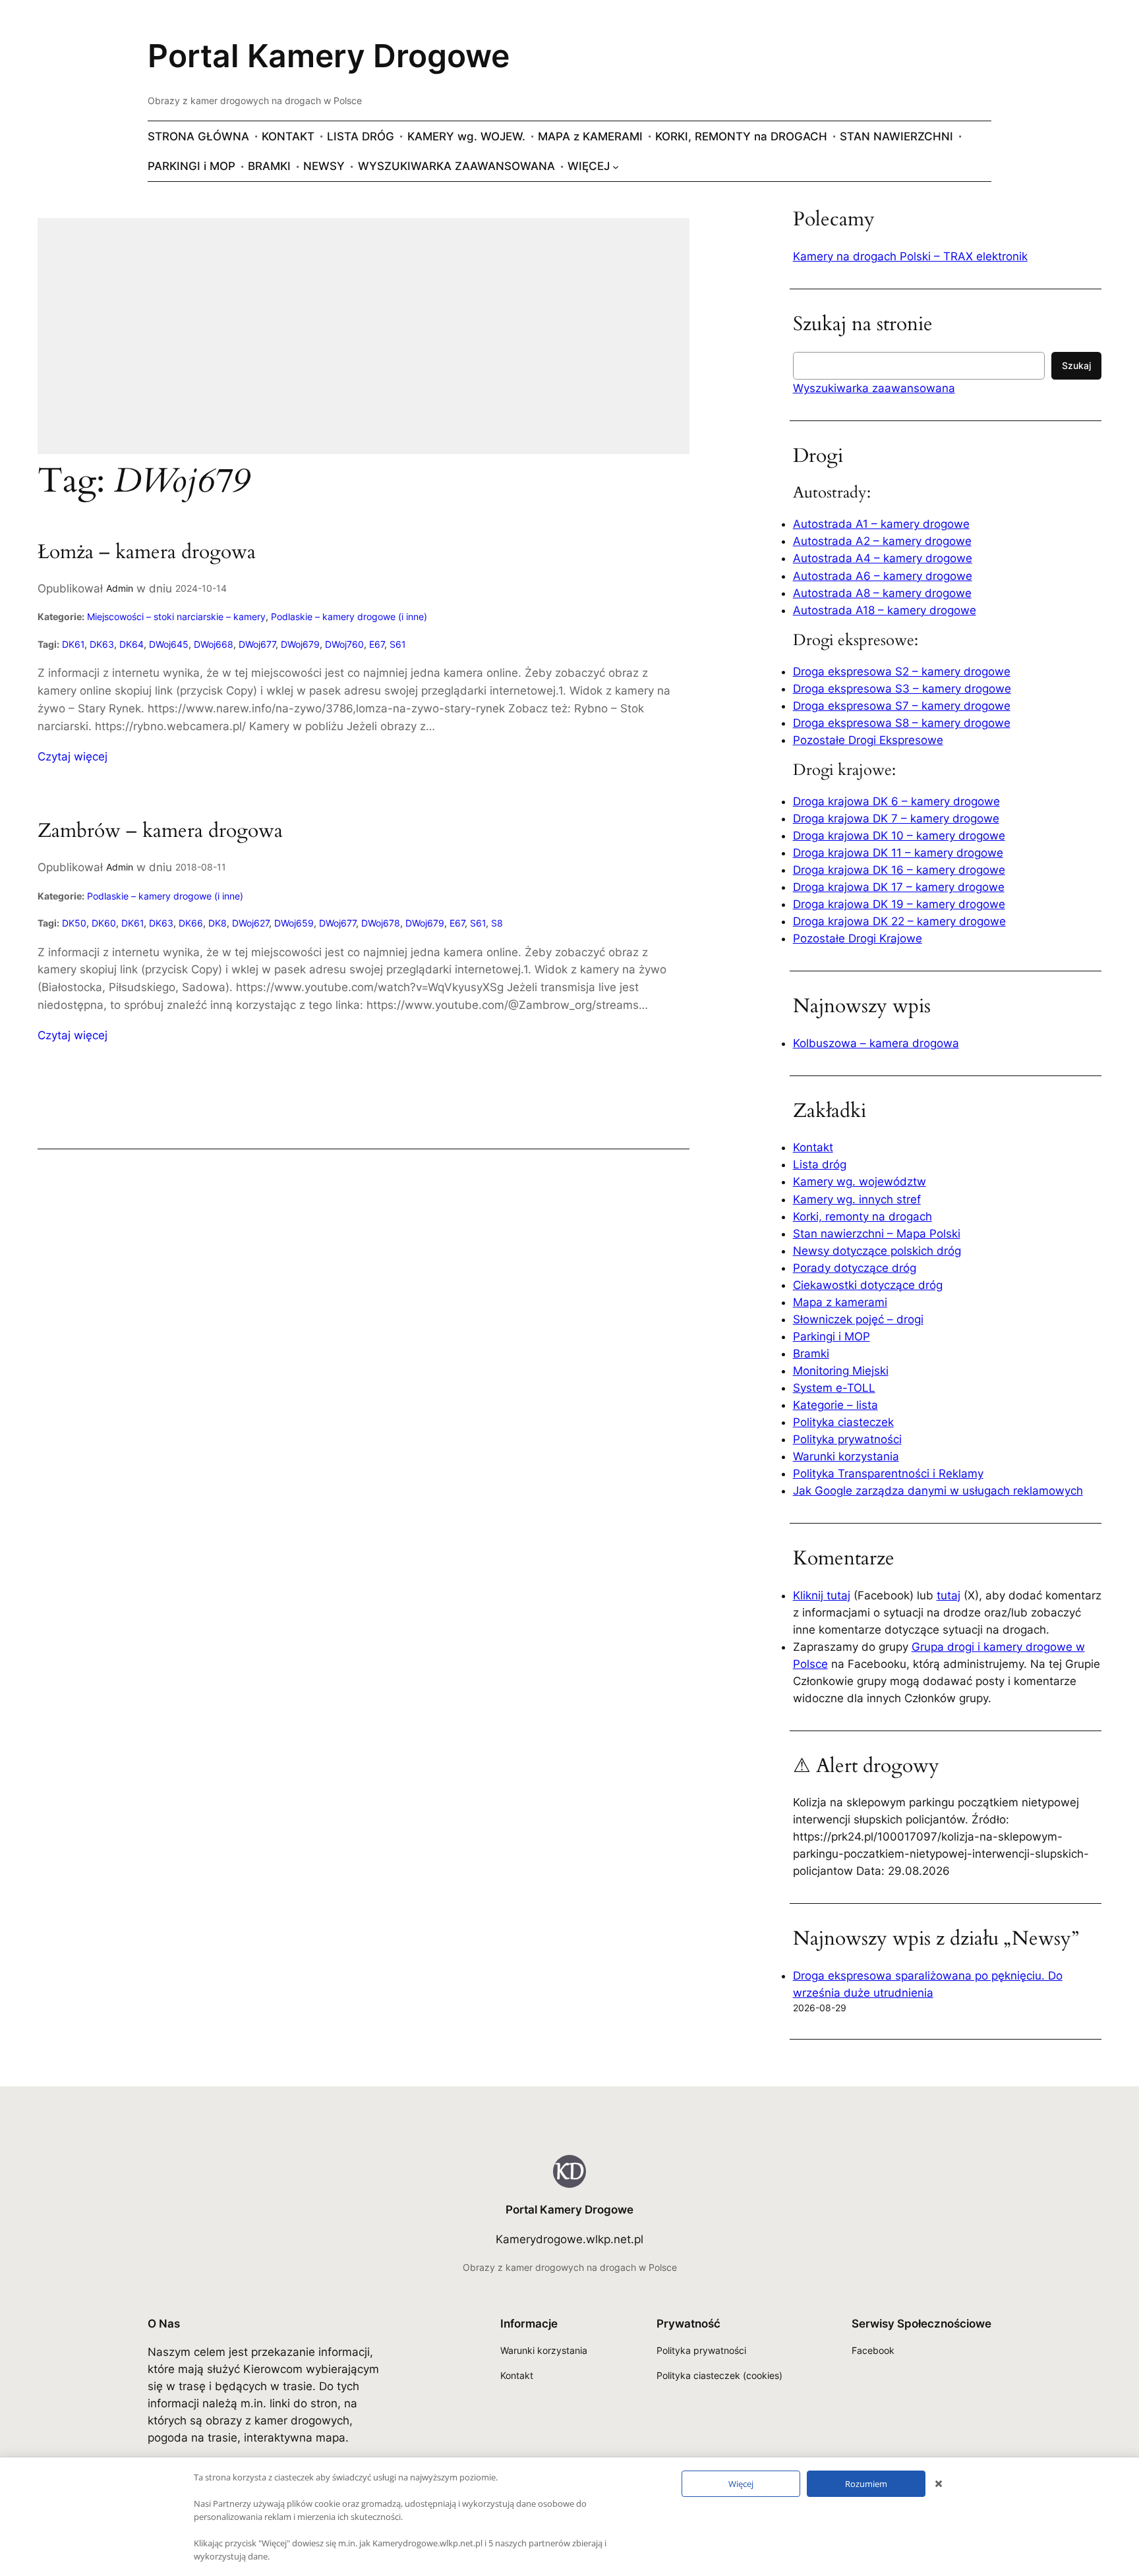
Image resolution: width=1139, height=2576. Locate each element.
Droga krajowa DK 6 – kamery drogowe (896, 801)
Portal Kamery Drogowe (329, 56)
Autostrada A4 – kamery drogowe (883, 558)
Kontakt (813, 1147)
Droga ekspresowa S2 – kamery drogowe (902, 672)
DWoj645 (169, 644)
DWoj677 (257, 644)
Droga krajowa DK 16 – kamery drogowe (899, 870)
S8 (497, 923)
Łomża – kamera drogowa (147, 553)
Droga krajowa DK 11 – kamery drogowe (898, 853)
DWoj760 (344, 644)
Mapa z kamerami (840, 1302)
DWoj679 (300, 644)
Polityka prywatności (847, 1439)
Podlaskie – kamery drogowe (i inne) (349, 616)
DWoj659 (294, 923)
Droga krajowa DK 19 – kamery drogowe (899, 904)
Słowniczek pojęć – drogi (858, 1319)
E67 (377, 644)
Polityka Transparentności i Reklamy (888, 1474)
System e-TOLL (834, 1388)
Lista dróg (820, 1164)
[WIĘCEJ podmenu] (616, 166)
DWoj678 (381, 923)
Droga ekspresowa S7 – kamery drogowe (902, 706)
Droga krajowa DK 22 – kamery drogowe (899, 921)
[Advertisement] (364, 345)
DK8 (218, 923)
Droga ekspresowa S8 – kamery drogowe (902, 723)
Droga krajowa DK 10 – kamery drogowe (899, 836)
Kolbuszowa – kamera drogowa (876, 1043)
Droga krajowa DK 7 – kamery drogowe (896, 818)
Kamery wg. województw (860, 1182)
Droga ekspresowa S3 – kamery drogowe (902, 689)
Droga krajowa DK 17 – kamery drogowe (899, 887)
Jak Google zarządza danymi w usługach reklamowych (938, 1491)
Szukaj (1076, 365)
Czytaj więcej (73, 757)
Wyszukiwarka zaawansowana (874, 388)
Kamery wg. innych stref (857, 1199)
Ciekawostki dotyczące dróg (868, 1285)
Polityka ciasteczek (843, 1422)
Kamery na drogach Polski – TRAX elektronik (910, 256)
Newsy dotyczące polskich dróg (877, 1251)
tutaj (949, 1595)
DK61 (73, 644)
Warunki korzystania (846, 1456)
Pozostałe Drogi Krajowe (858, 938)
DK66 (191, 923)
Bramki (811, 1354)
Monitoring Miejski (841, 1371)
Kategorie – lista (835, 1405)
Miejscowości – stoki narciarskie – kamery (176, 616)
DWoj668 (214, 644)
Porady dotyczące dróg (855, 1268)
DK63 (102, 644)
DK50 (74, 923)
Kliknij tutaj (822, 1595)
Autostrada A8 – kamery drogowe (882, 593)
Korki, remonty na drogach (862, 1216)
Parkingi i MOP (832, 1336)
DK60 (104, 923)
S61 (398, 644)
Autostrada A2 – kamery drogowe (882, 541)
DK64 (131, 644)
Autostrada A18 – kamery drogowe (885, 610)
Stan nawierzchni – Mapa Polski (877, 1234)
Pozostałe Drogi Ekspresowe (868, 740)
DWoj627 (250, 923)
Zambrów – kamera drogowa (160, 832)
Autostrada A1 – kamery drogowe (881, 524)
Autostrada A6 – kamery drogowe (883, 576)
